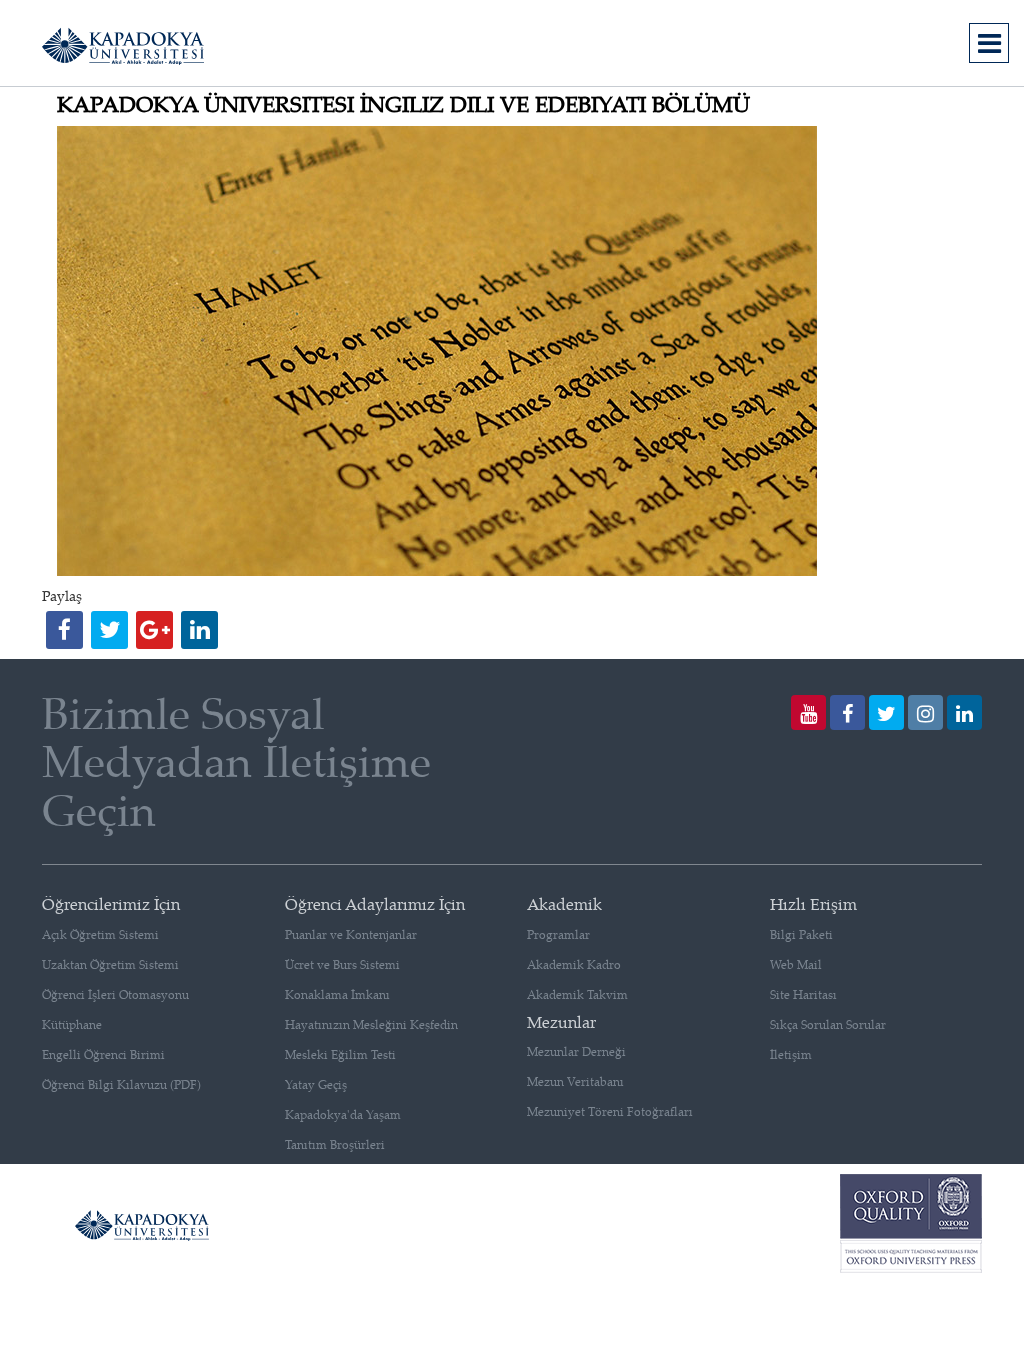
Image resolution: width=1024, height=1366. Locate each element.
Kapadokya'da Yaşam (343, 1114)
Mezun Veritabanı (575, 1081)
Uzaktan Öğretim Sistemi (110, 964)
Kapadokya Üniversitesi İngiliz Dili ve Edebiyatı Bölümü (403, 104)
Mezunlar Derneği (576, 1051)
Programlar (558, 934)
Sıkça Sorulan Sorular (828, 1024)
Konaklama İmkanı (337, 994)
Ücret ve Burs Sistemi (342, 964)
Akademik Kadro (574, 964)
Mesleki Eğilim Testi (340, 1054)
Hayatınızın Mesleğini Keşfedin (371, 1024)
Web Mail (796, 964)
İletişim (791, 1054)
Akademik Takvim (577, 994)
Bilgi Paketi (801, 934)
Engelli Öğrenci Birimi (103, 1054)
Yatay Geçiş (316, 1084)
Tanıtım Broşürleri (335, 1144)
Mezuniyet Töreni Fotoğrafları (610, 1111)
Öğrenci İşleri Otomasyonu (115, 994)
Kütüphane (72, 1024)
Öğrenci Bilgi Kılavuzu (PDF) (121, 1084)
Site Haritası (803, 994)
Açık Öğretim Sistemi (100, 934)
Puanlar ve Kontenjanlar (351, 934)
